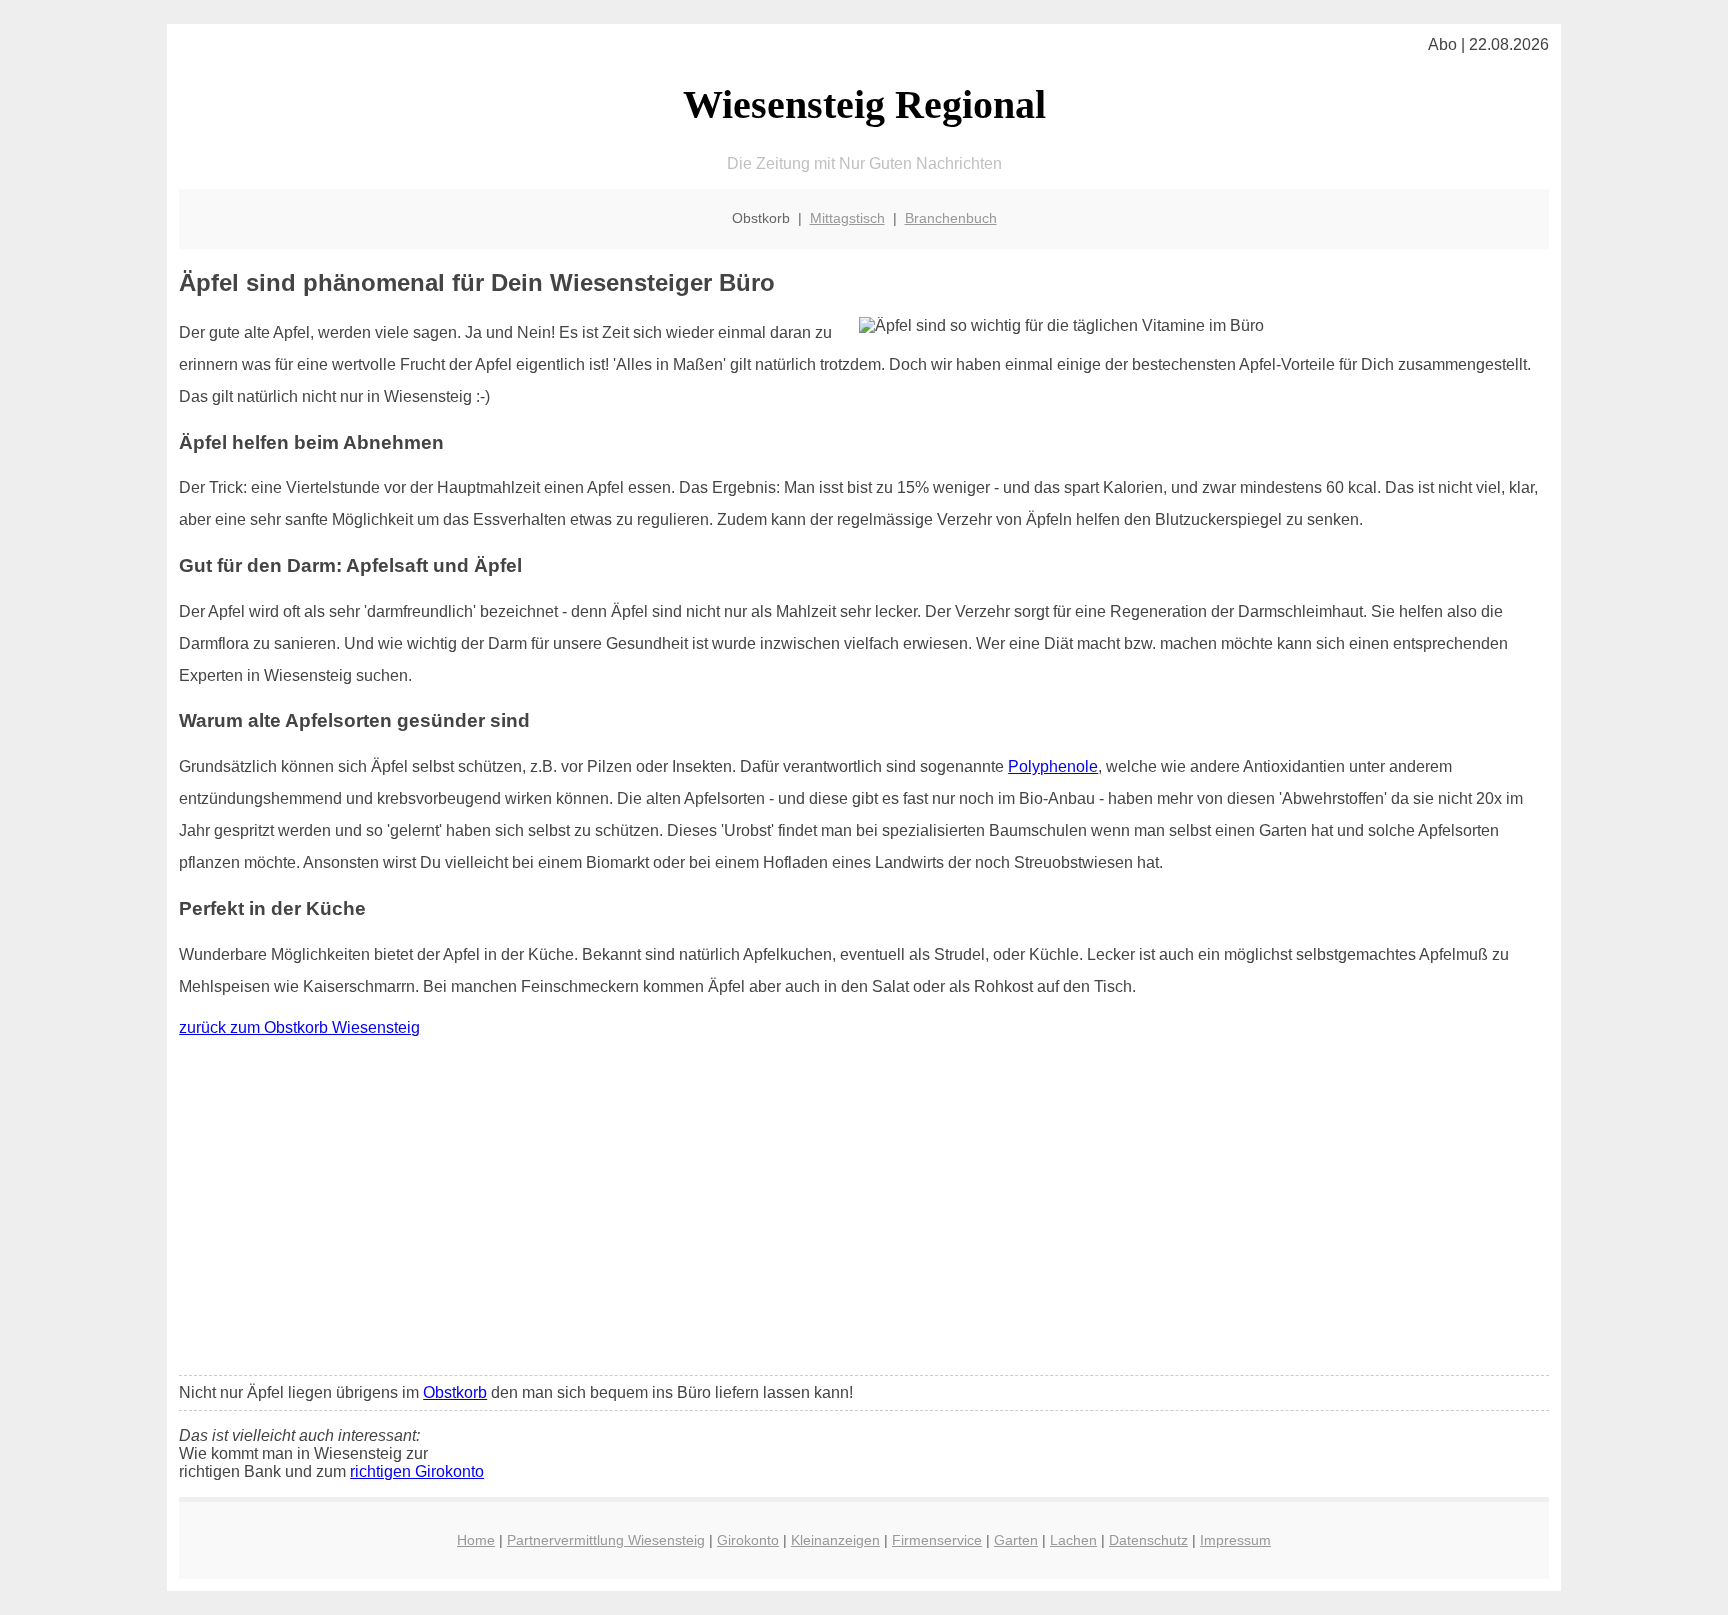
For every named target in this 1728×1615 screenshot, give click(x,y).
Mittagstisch (847, 218)
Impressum (1235, 1540)
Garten (1016, 1540)
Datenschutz (1148, 1540)
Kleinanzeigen (835, 1540)
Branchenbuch (951, 218)
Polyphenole (1053, 766)
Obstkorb (455, 1392)
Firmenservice (937, 1540)
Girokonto (748, 1540)
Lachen (1073, 1540)
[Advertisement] (864, 1211)
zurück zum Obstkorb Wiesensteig (299, 1027)
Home (476, 1540)
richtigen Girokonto (417, 1471)
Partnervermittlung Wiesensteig (606, 1540)
